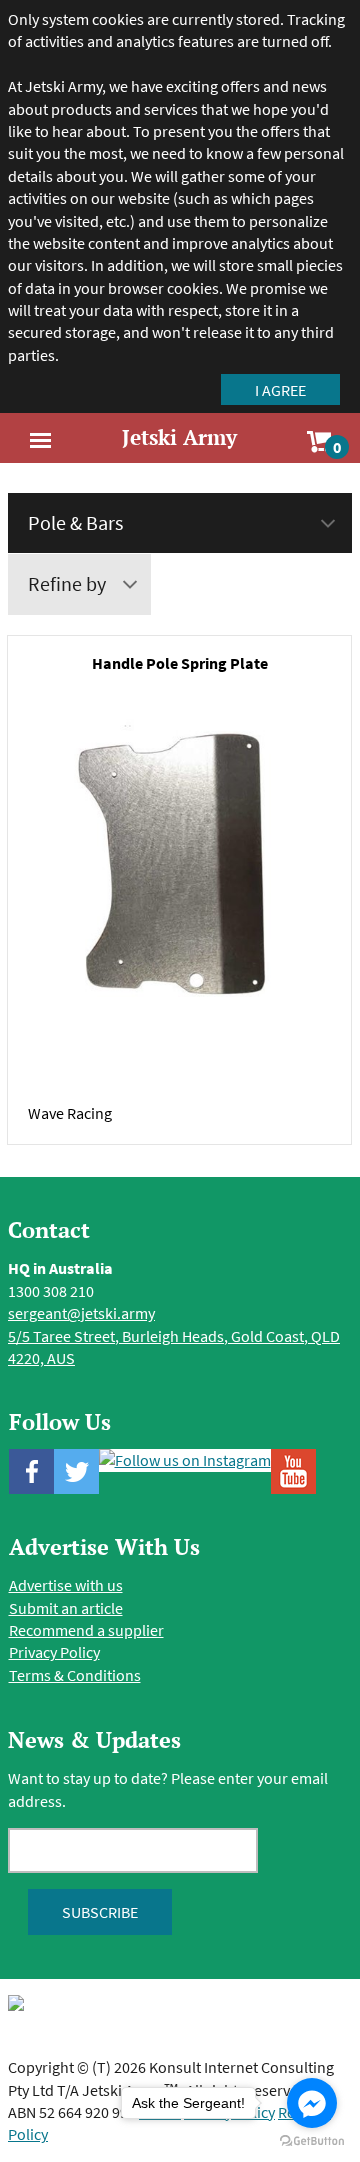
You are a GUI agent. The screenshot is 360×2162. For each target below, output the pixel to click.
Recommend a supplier (86, 1630)
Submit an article (66, 1608)
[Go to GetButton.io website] (312, 2141)
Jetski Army (179, 437)
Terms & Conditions (75, 1675)
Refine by (67, 583)
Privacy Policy (54, 1652)
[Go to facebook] (312, 2103)
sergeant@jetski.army (81, 1313)
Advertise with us (66, 1585)
